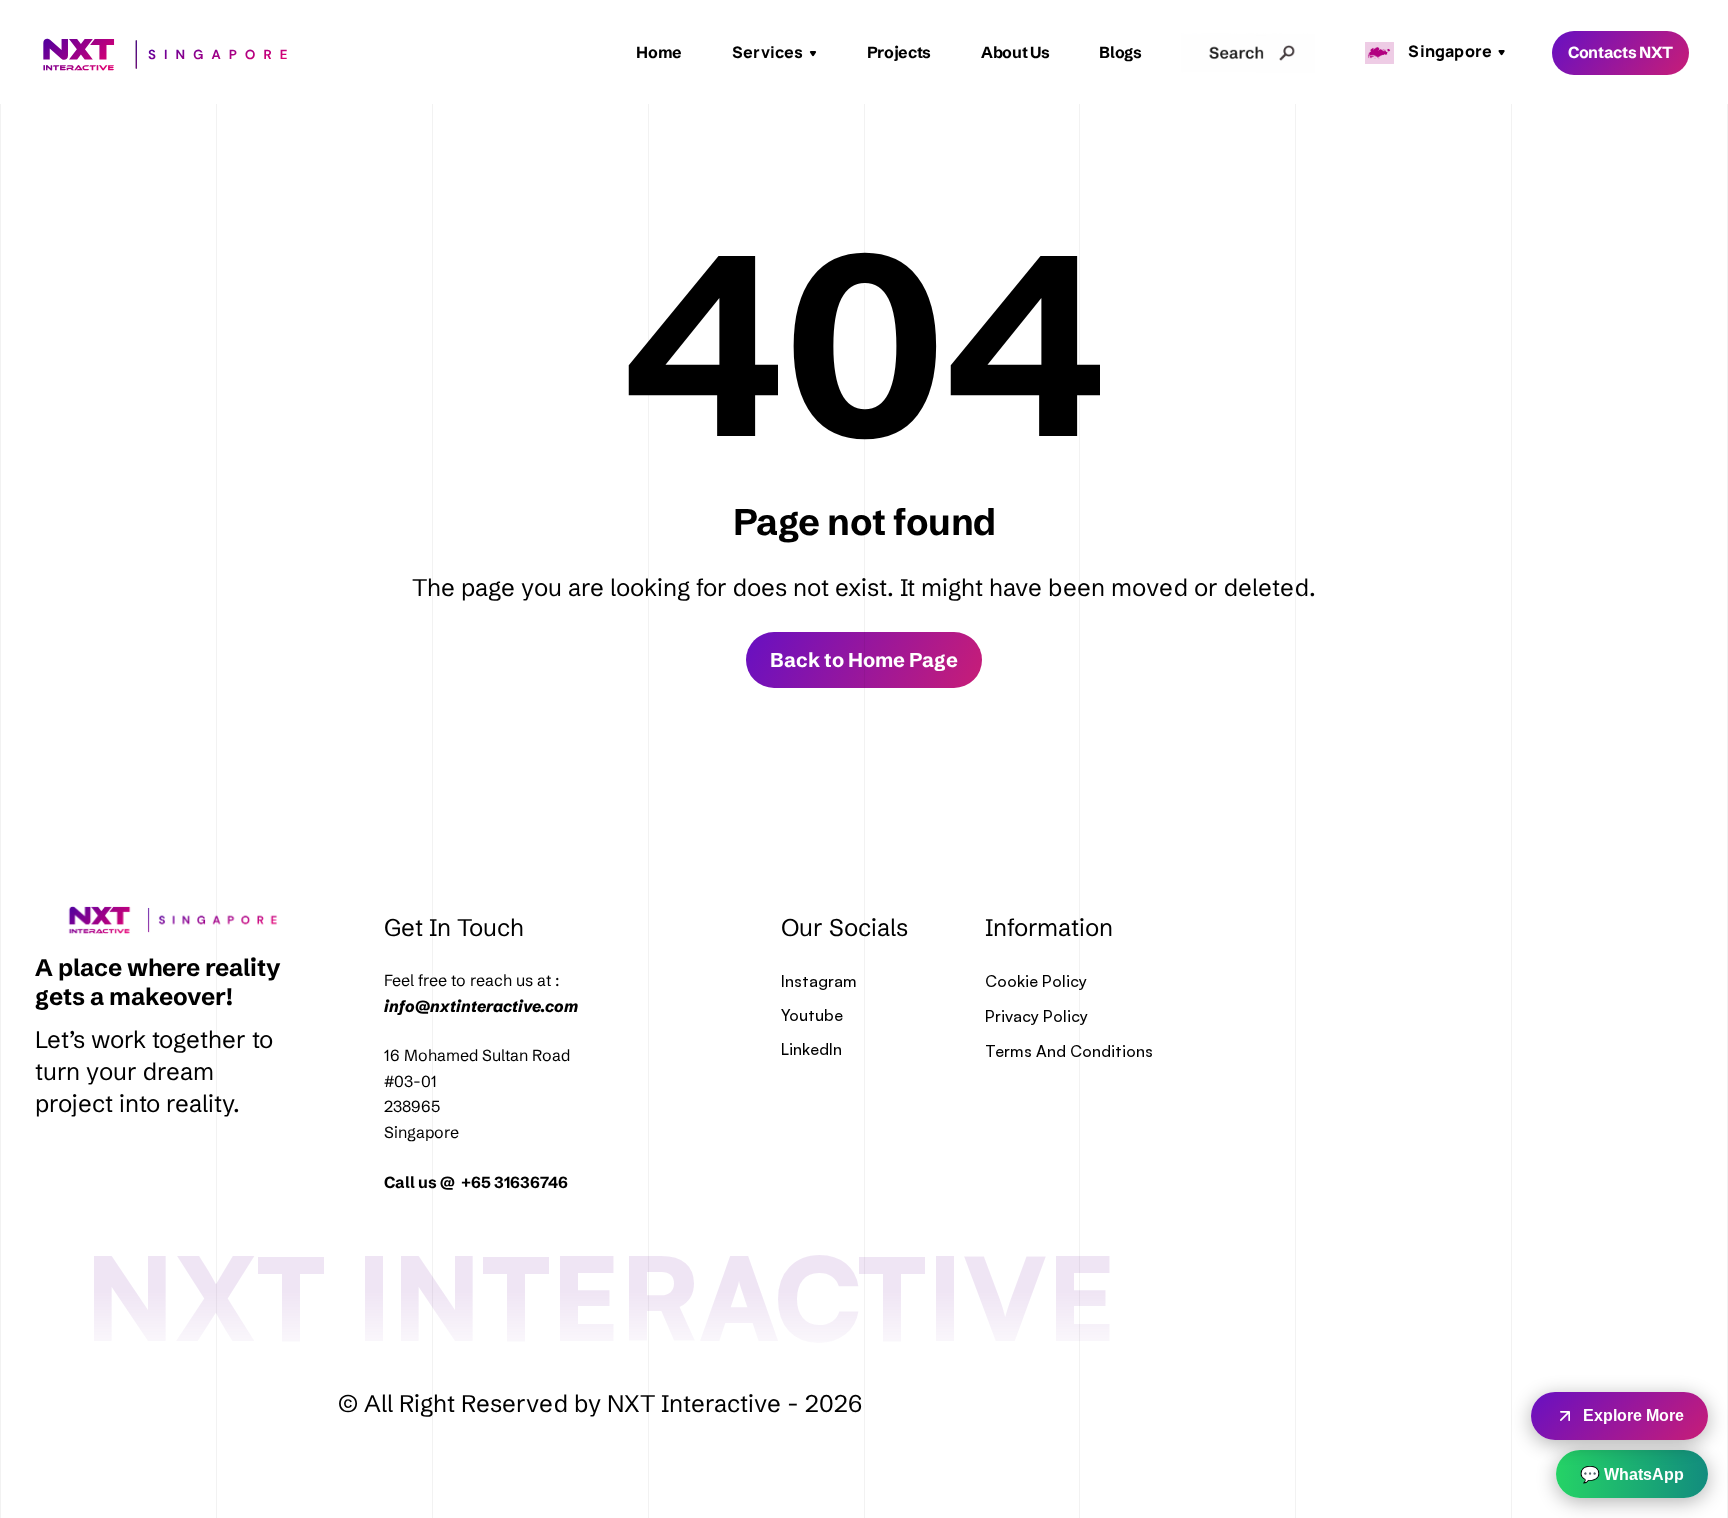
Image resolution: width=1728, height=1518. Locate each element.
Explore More (1633, 1415)
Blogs (1120, 52)
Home (659, 52)
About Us (1015, 52)
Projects (899, 52)
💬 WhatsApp (1632, 1474)
